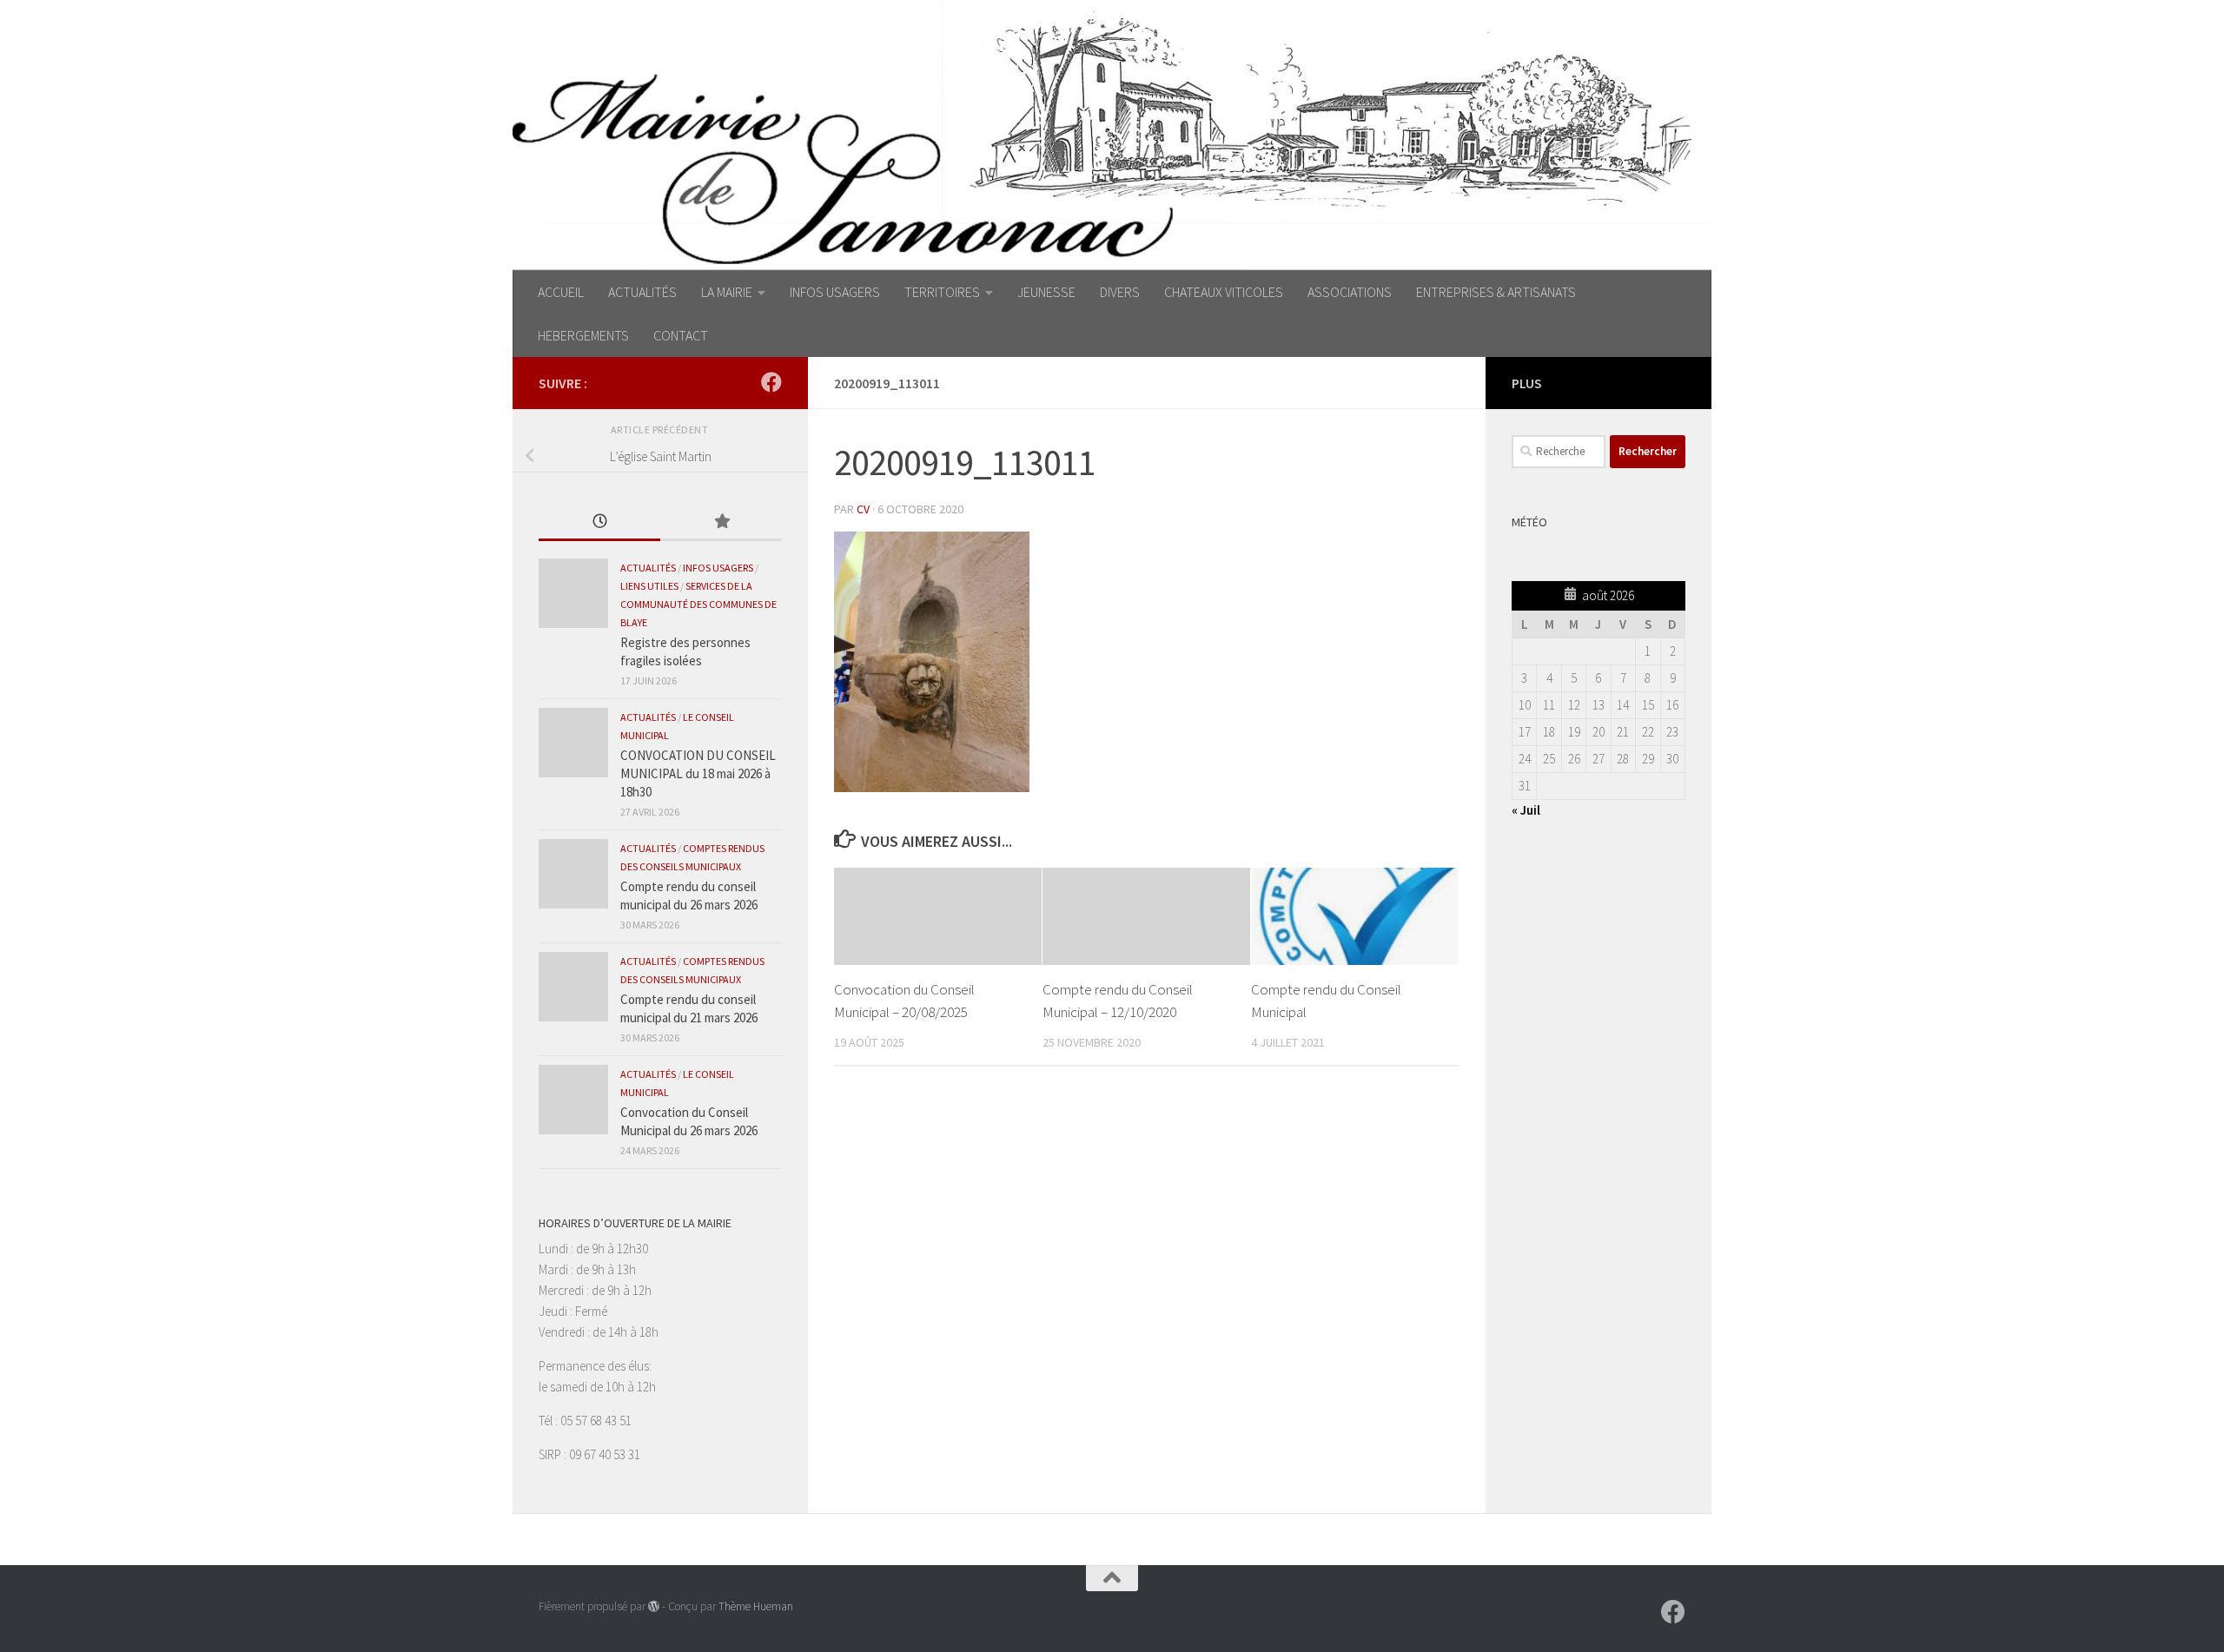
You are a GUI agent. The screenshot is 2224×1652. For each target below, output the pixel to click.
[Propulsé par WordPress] (654, 1606)
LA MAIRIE (727, 292)
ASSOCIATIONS (1350, 292)
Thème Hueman (756, 1606)
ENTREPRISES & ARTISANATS (1496, 292)
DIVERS (1120, 292)
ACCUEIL (561, 292)
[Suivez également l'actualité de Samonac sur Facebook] (771, 382)
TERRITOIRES (942, 292)
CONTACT (681, 335)
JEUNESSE (1046, 292)
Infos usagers (718, 568)
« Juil (1526, 810)
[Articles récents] (599, 522)
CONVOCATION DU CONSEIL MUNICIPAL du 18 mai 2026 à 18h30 (698, 773)
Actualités (648, 568)
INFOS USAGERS (835, 292)
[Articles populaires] (721, 522)
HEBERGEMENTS (583, 335)
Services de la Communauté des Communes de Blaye (698, 604)
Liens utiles (649, 586)
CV (863, 509)
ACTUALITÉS (642, 292)
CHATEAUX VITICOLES (1224, 292)
